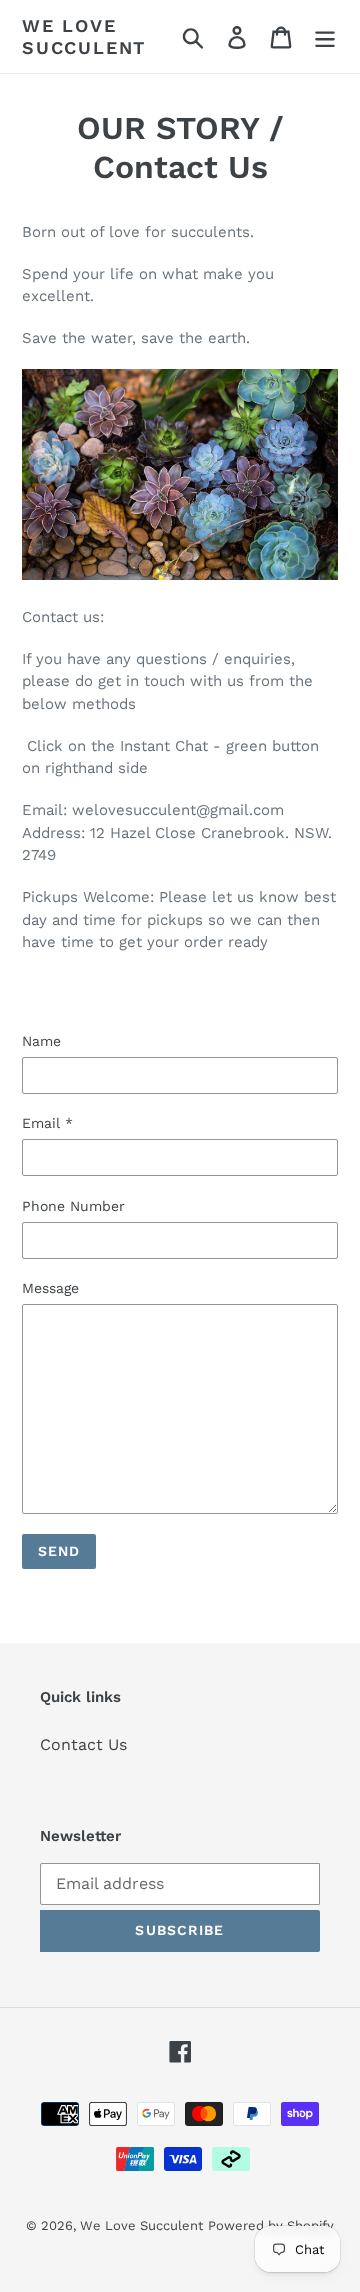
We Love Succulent (84, 36)
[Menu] (325, 36)
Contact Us (83, 1744)
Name (41, 1041)
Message (50, 1288)
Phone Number (73, 1206)
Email (47, 1123)
